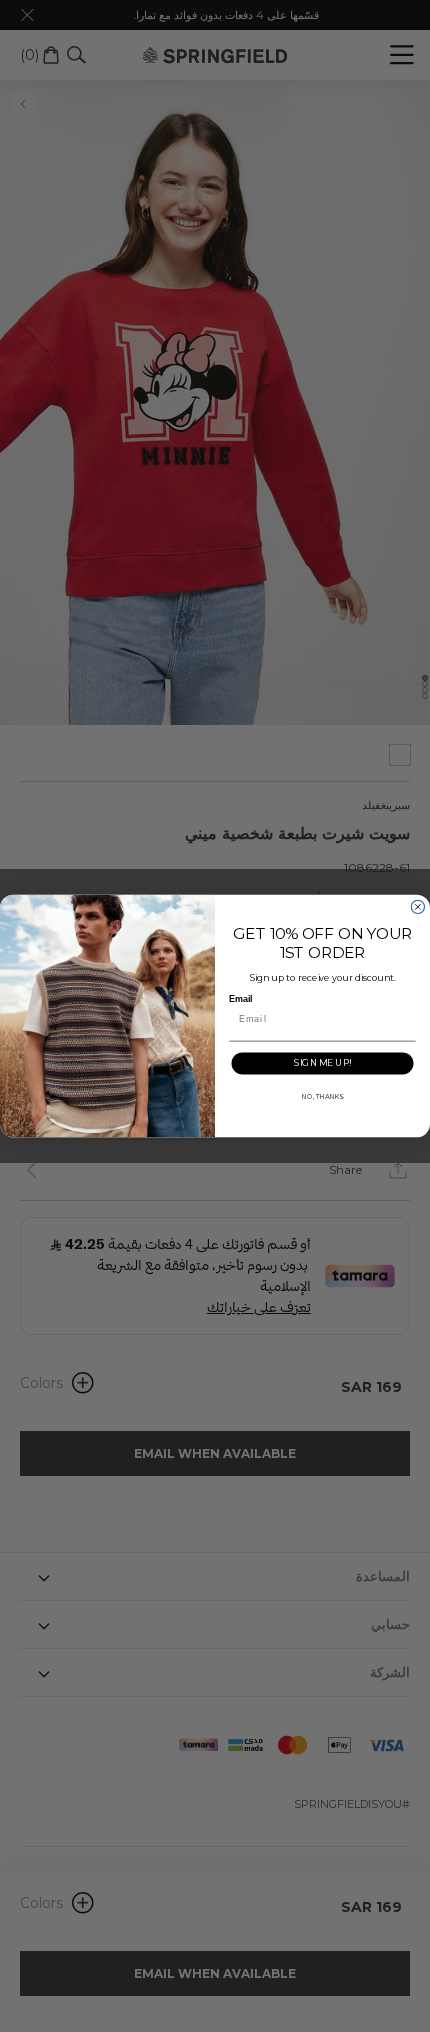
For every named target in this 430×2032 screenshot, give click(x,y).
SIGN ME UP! (322, 1063)
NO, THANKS (322, 1096)
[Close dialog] (417, 906)
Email (240, 999)
